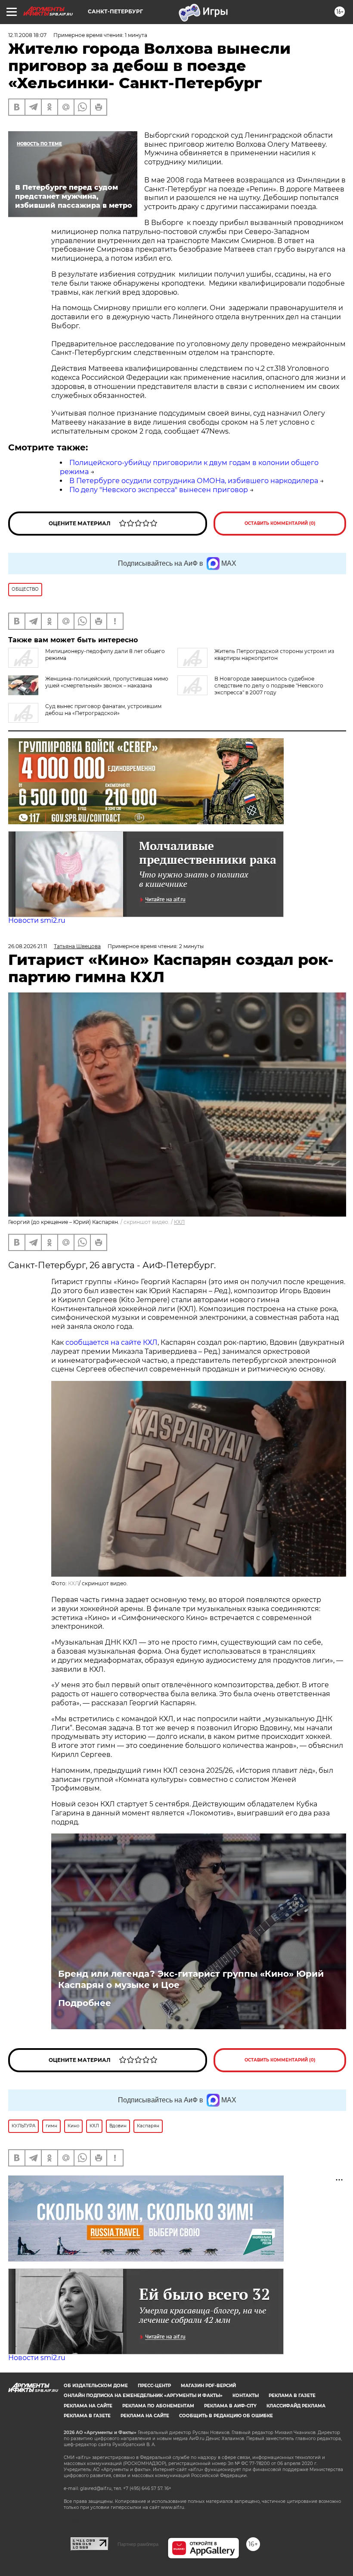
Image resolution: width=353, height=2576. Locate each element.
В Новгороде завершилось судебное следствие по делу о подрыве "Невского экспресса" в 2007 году (269, 686)
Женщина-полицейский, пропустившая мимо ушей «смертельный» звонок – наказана (107, 682)
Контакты (246, 2396)
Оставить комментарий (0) (280, 523)
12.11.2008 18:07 (27, 35)
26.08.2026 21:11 (28, 946)
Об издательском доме (96, 2386)
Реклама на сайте (88, 2406)
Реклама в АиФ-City (230, 2406)
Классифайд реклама (296, 2406)
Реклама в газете (292, 2396)
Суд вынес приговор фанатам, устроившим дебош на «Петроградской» (103, 710)
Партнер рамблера (138, 2544)
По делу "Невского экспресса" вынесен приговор (159, 490)
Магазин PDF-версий (208, 2386)
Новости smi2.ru (37, 920)
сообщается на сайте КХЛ (111, 1342)
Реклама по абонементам (158, 2406)
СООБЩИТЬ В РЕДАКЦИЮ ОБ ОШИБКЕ (226, 2416)
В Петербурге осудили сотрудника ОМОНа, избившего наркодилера (194, 481)
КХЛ (179, 1222)
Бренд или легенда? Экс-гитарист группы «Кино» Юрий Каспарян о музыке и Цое (191, 1979)
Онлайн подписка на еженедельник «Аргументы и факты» (143, 2396)
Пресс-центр (154, 2386)
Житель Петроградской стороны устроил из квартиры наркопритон (274, 655)
